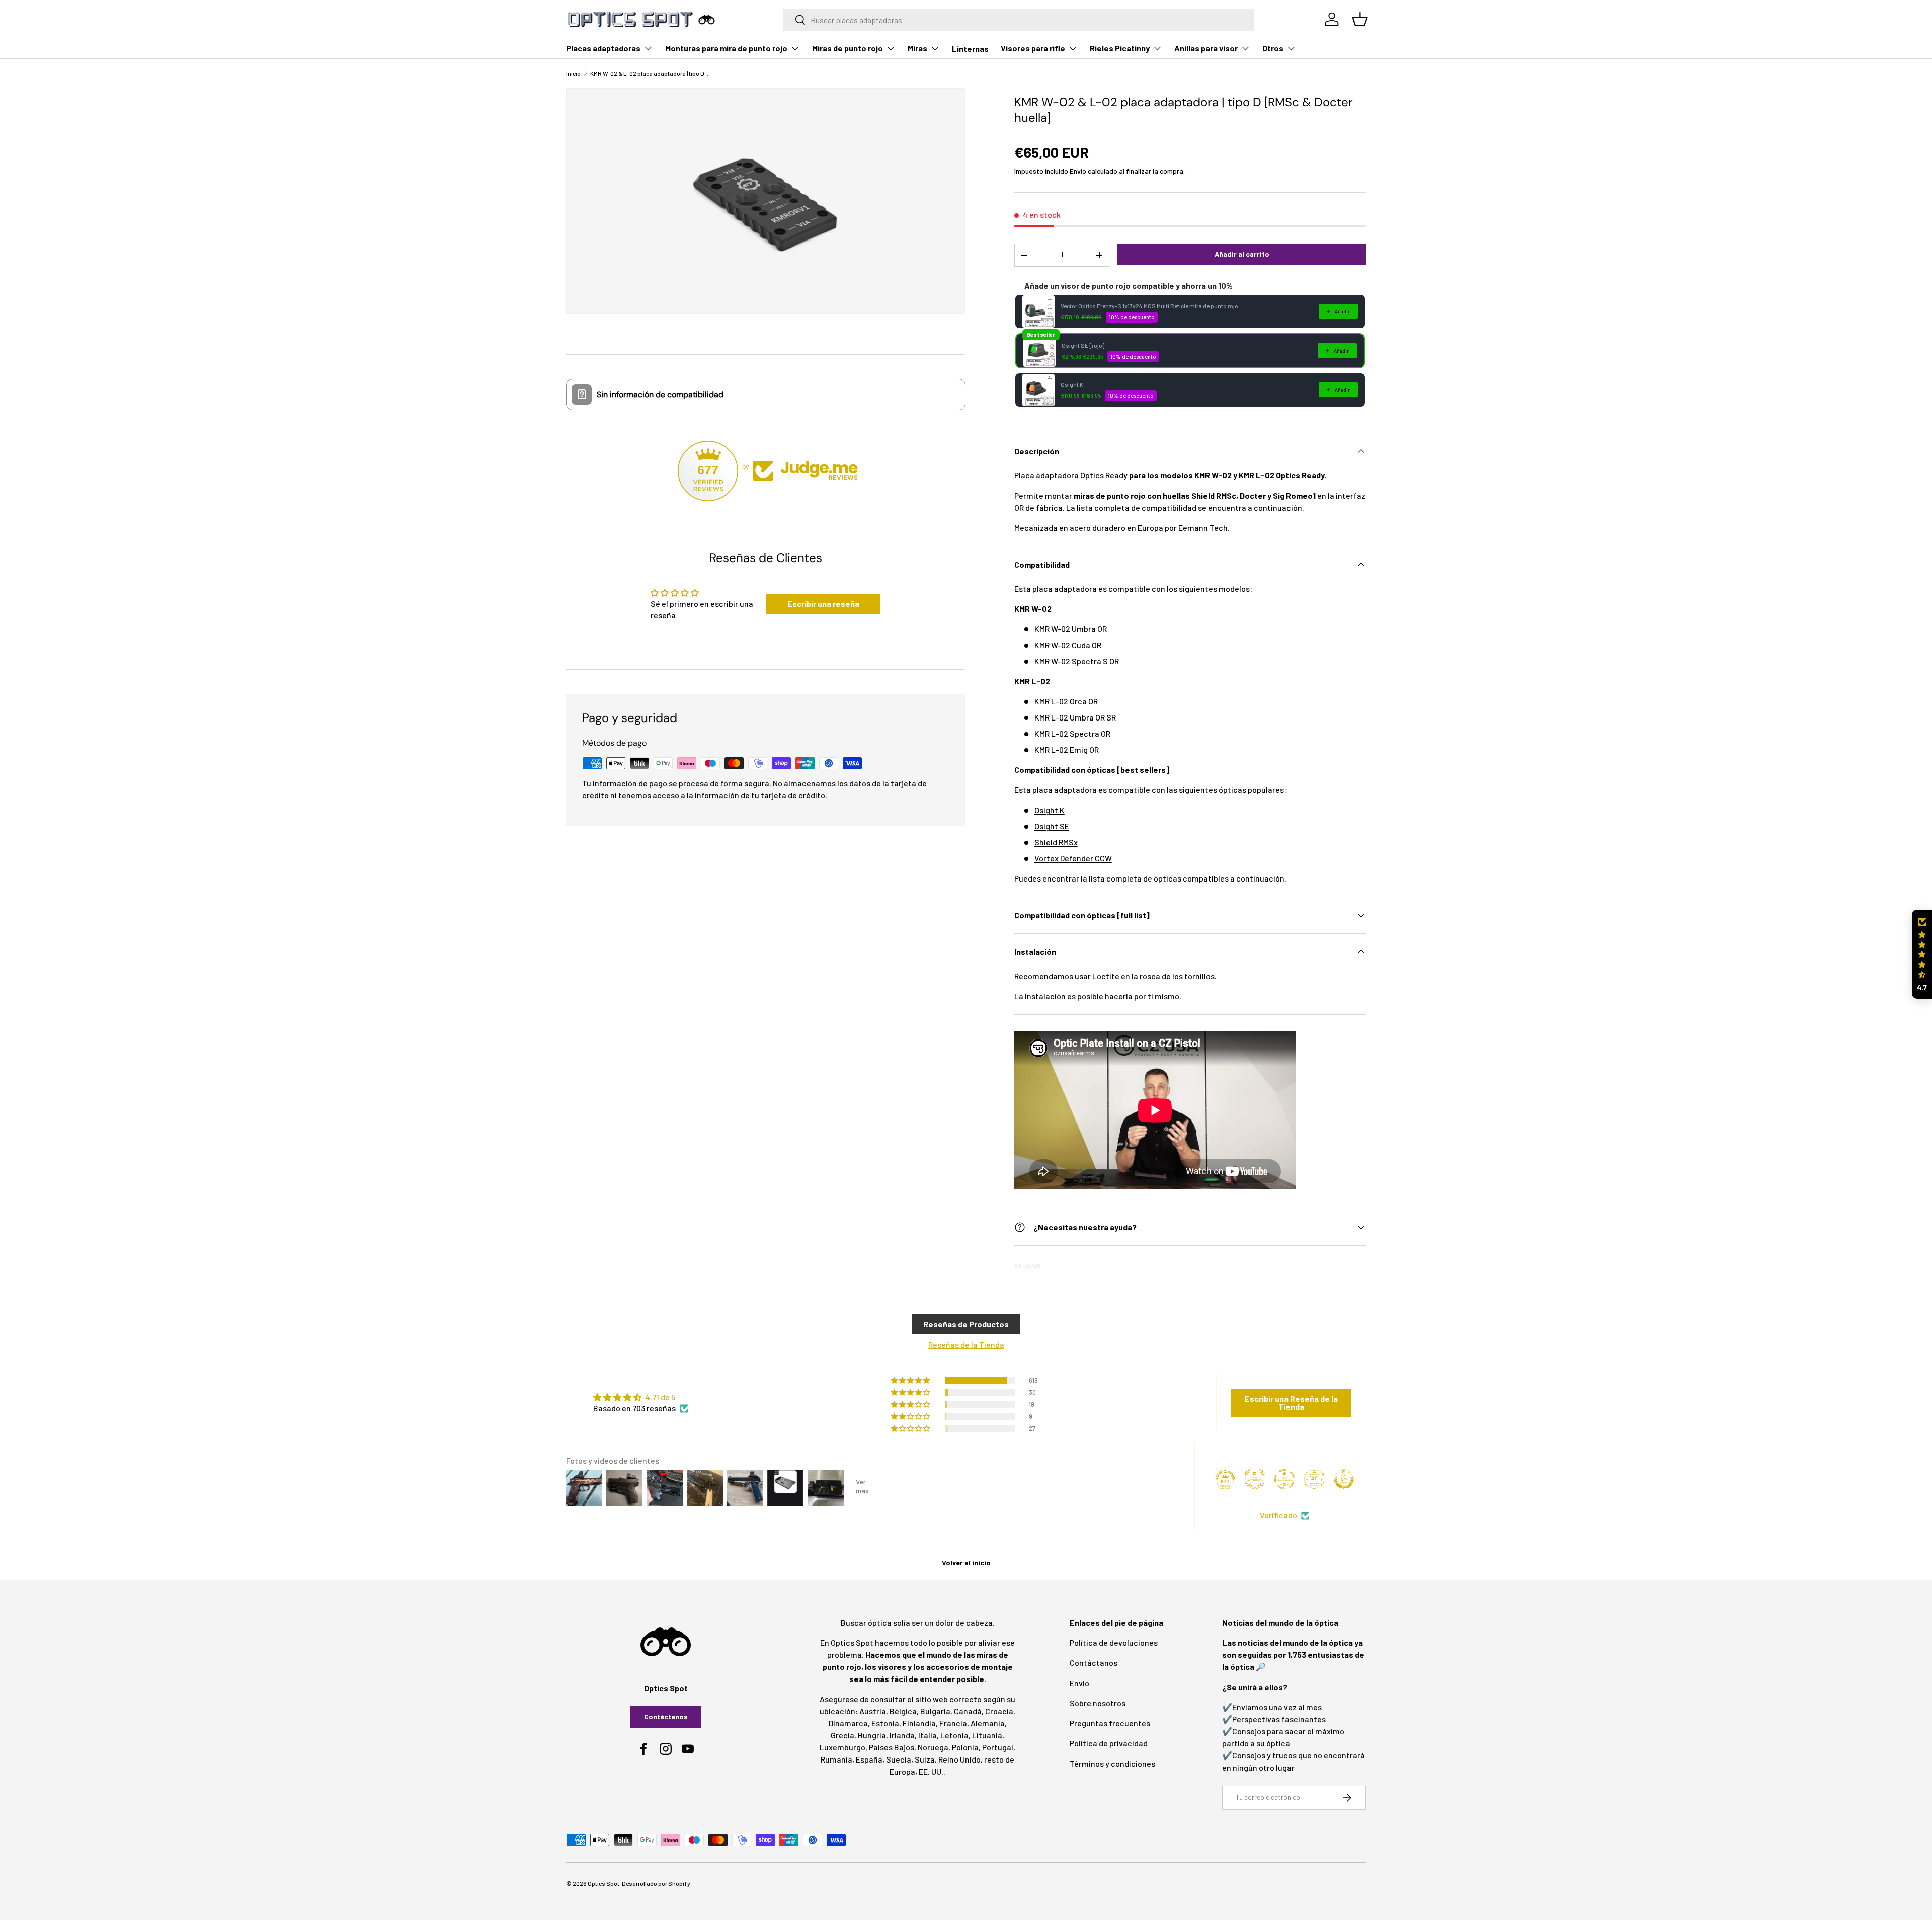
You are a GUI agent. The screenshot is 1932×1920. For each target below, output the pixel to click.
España (869, 1759)
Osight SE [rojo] (1083, 345)
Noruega (933, 1747)
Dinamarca (848, 1723)
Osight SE (1052, 826)
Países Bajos (892, 1747)
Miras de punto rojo (848, 48)
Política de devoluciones (1114, 1643)
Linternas (970, 49)
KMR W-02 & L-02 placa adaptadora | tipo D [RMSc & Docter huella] (651, 73)
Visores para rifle (1033, 48)
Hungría (872, 1735)
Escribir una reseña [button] (823, 604)
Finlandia (919, 1723)
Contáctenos (666, 1716)
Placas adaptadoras (603, 48)
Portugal (998, 1747)
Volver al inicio (966, 1563)
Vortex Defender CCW (1073, 858)
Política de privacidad (1109, 1743)
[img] (641, 1397)
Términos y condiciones (1112, 1763)
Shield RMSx (1056, 842)
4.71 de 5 (660, 1397)
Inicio (573, 73)
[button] (1922, 954)
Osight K (1072, 384)
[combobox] (1019, 20)
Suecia (899, 1759)
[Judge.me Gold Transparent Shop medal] (1284, 1479)
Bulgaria (935, 1711)
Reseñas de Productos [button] (966, 1324)
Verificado (1278, 1515)
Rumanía (836, 1759)
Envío (1078, 171)
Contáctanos (1094, 1663)
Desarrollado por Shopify (656, 1883)
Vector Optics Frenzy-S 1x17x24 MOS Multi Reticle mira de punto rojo (1149, 306)
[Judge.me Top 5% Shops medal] (1344, 1479)
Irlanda (902, 1735)
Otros (1273, 48)
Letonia (954, 1735)
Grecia (842, 1735)
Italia (928, 1735)
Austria (873, 1711)
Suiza (925, 1759)
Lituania (987, 1735)
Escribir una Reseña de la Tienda (1291, 1403)
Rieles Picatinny (1120, 48)
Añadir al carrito (1242, 254)
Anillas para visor (1206, 48)
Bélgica (903, 1711)
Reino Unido (959, 1759)
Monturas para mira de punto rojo (726, 48)
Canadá (968, 1711)
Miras (917, 48)
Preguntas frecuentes (1110, 1723)
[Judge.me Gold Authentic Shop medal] (1255, 1479)
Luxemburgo (842, 1747)
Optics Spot (603, 1883)
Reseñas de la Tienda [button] (966, 1345)
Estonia (885, 1723)
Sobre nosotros (1098, 1703)
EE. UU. (931, 1771)
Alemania (988, 1723)
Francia (953, 1723)
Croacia (999, 1711)
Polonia (965, 1747)
